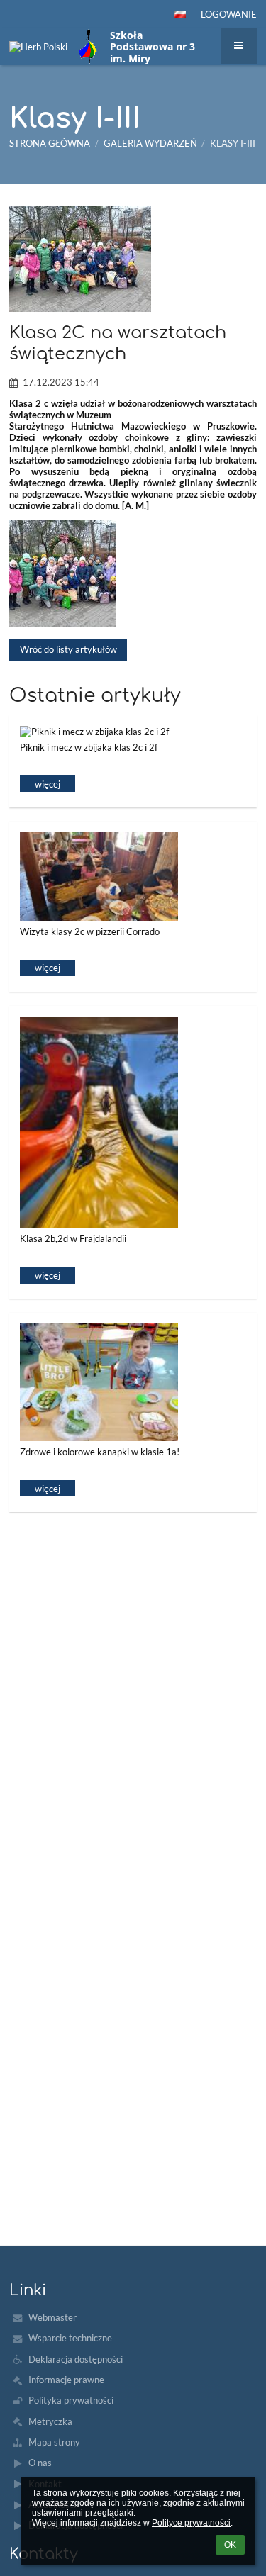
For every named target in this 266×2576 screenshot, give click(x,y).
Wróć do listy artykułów (68, 649)
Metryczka (50, 2421)
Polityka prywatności (71, 2400)
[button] (180, 14)
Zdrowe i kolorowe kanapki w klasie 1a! (100, 1452)
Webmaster (52, 2317)
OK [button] (230, 2545)
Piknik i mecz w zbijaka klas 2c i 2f (89, 747)
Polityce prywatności (191, 2523)
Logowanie (229, 14)
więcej (48, 784)
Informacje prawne (66, 2380)
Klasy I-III (233, 143)
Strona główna (50, 143)
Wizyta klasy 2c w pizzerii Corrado (90, 931)
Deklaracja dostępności (76, 2359)
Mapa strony (54, 2442)
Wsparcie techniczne (70, 2338)
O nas (40, 2463)
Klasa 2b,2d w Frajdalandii (73, 1238)
